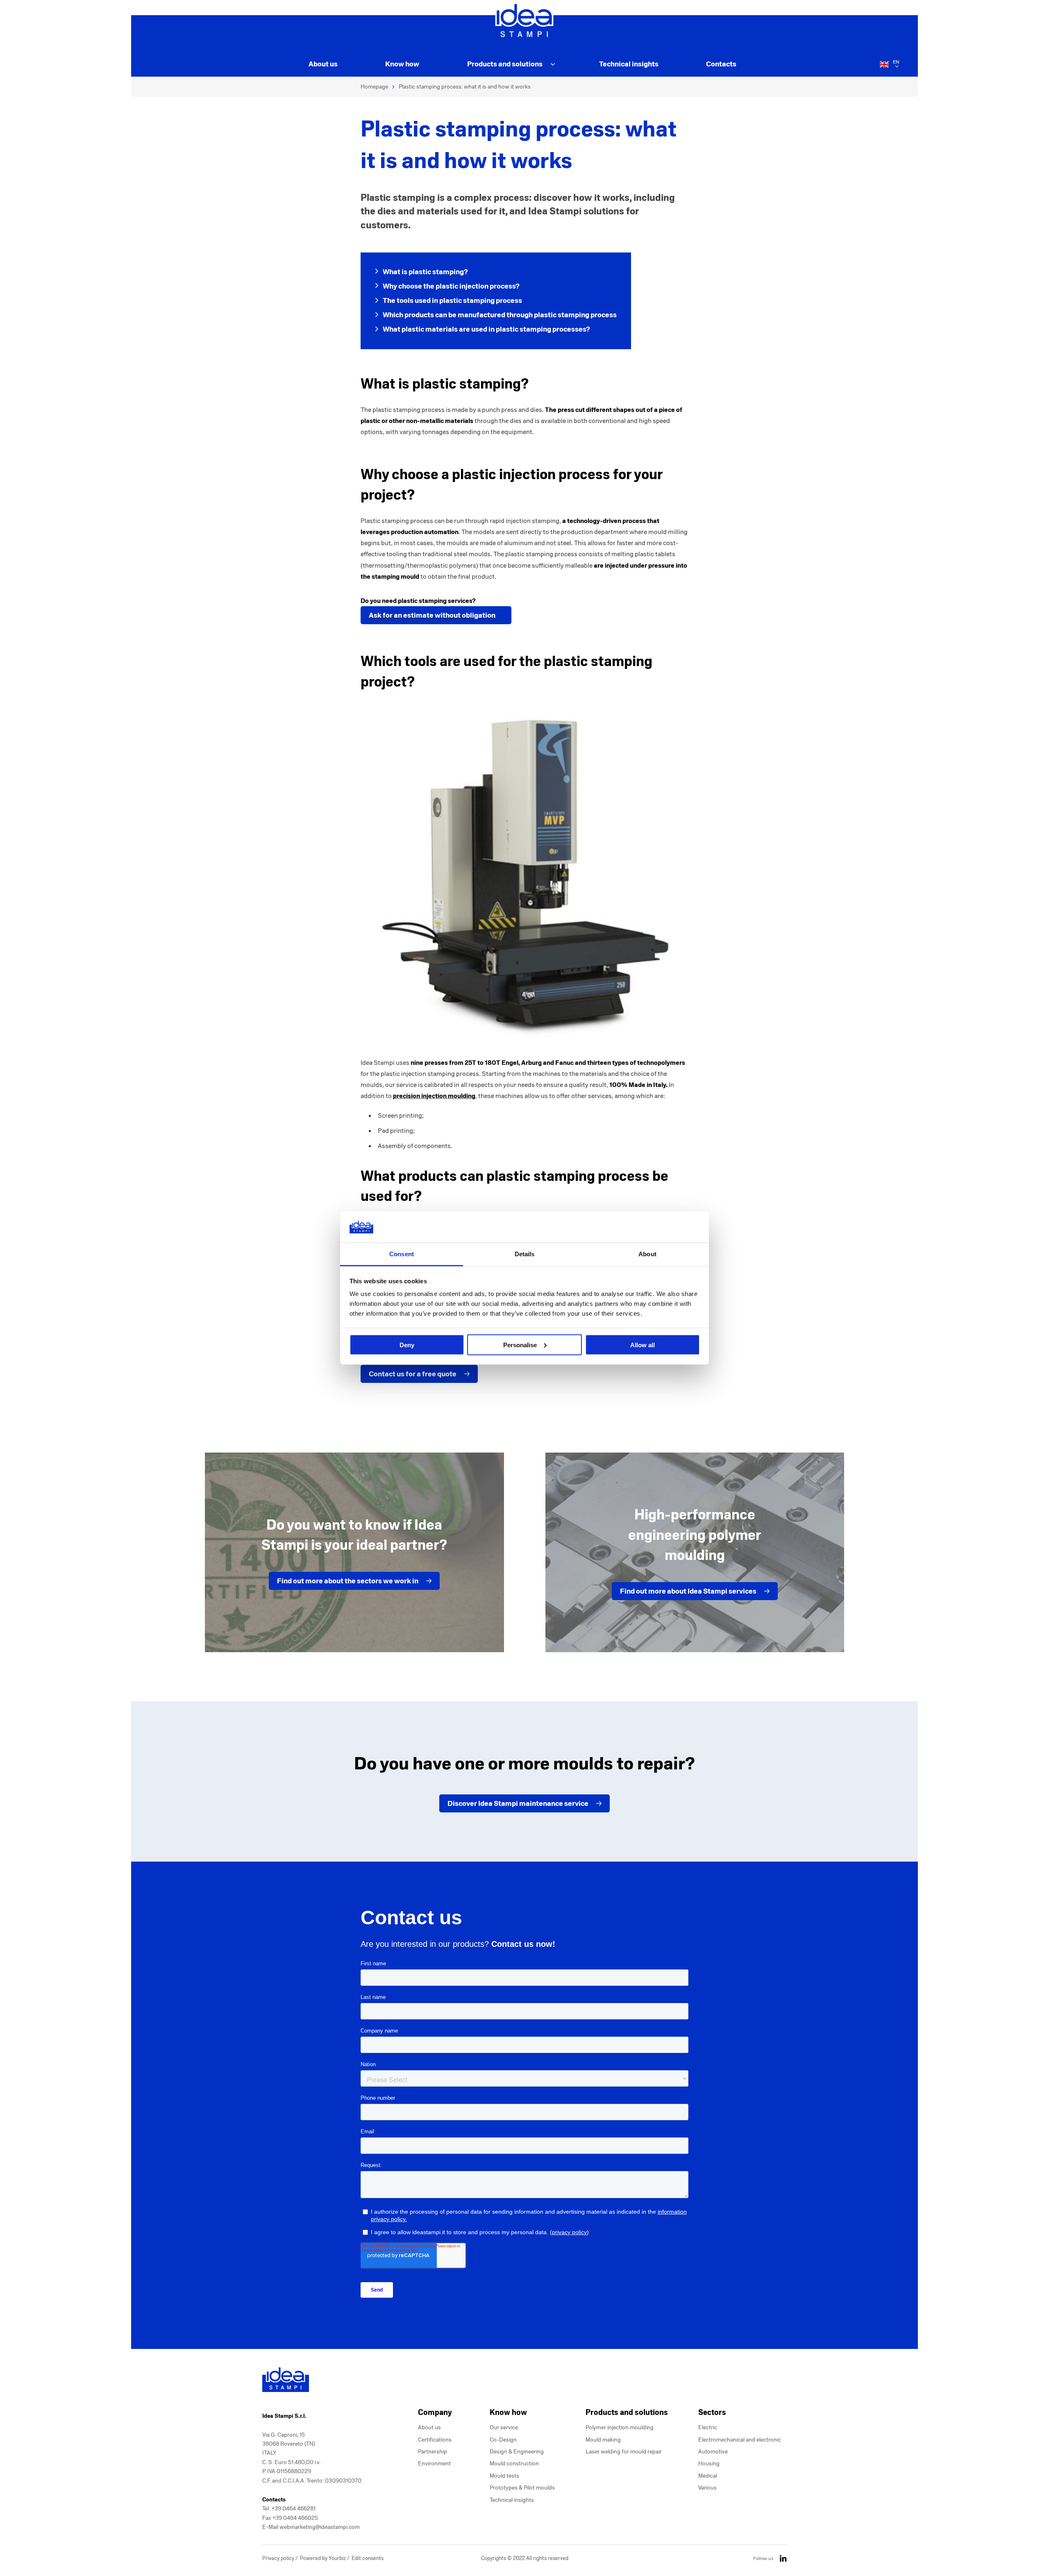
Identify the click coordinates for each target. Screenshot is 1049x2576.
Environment (434, 2463)
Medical (708, 2476)
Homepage (374, 87)
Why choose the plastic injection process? (451, 286)
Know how (402, 64)
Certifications (435, 2440)
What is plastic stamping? (425, 272)
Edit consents (368, 2558)
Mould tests (504, 2476)
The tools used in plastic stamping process (452, 300)
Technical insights (629, 64)
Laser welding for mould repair (624, 2452)
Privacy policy (279, 2558)
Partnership (433, 2452)
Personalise (520, 1345)
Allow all (643, 1345)
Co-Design (503, 2440)
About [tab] (647, 1254)
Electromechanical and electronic (740, 2440)
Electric (708, 2427)
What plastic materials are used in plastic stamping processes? (486, 329)
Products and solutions (505, 64)
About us (323, 64)
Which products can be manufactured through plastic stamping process (500, 315)
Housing (709, 2463)
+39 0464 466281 (293, 2509)
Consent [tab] (402, 1254)
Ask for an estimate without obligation (432, 615)
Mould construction (514, 2463)
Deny (407, 1345)
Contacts (721, 64)
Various (707, 2488)
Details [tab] (525, 1254)
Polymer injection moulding (620, 2427)
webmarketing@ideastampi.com (320, 2527)
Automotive (713, 2452)
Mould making (603, 2440)
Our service (504, 2427)
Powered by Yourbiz (324, 2558)
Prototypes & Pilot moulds (522, 2488)
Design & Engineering (517, 2452)
